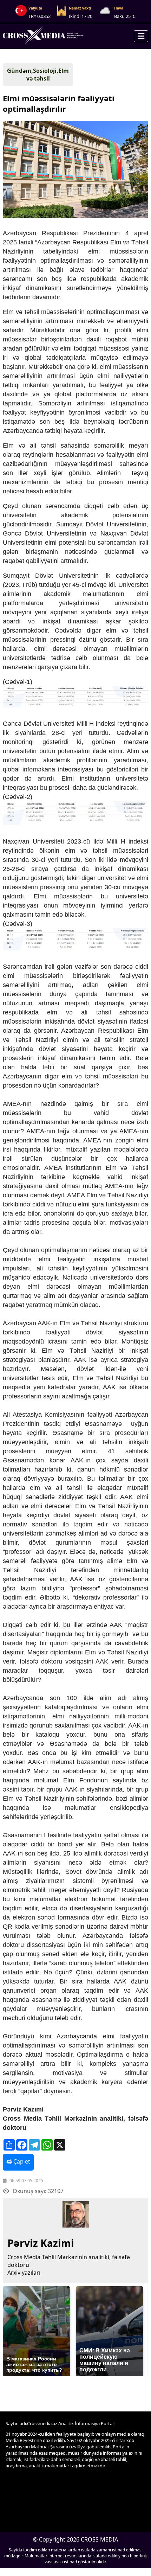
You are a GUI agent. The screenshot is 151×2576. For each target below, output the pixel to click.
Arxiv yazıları (24, 2273)
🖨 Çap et (18, 2161)
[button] (75, 170)
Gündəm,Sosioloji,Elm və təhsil (38, 75)
